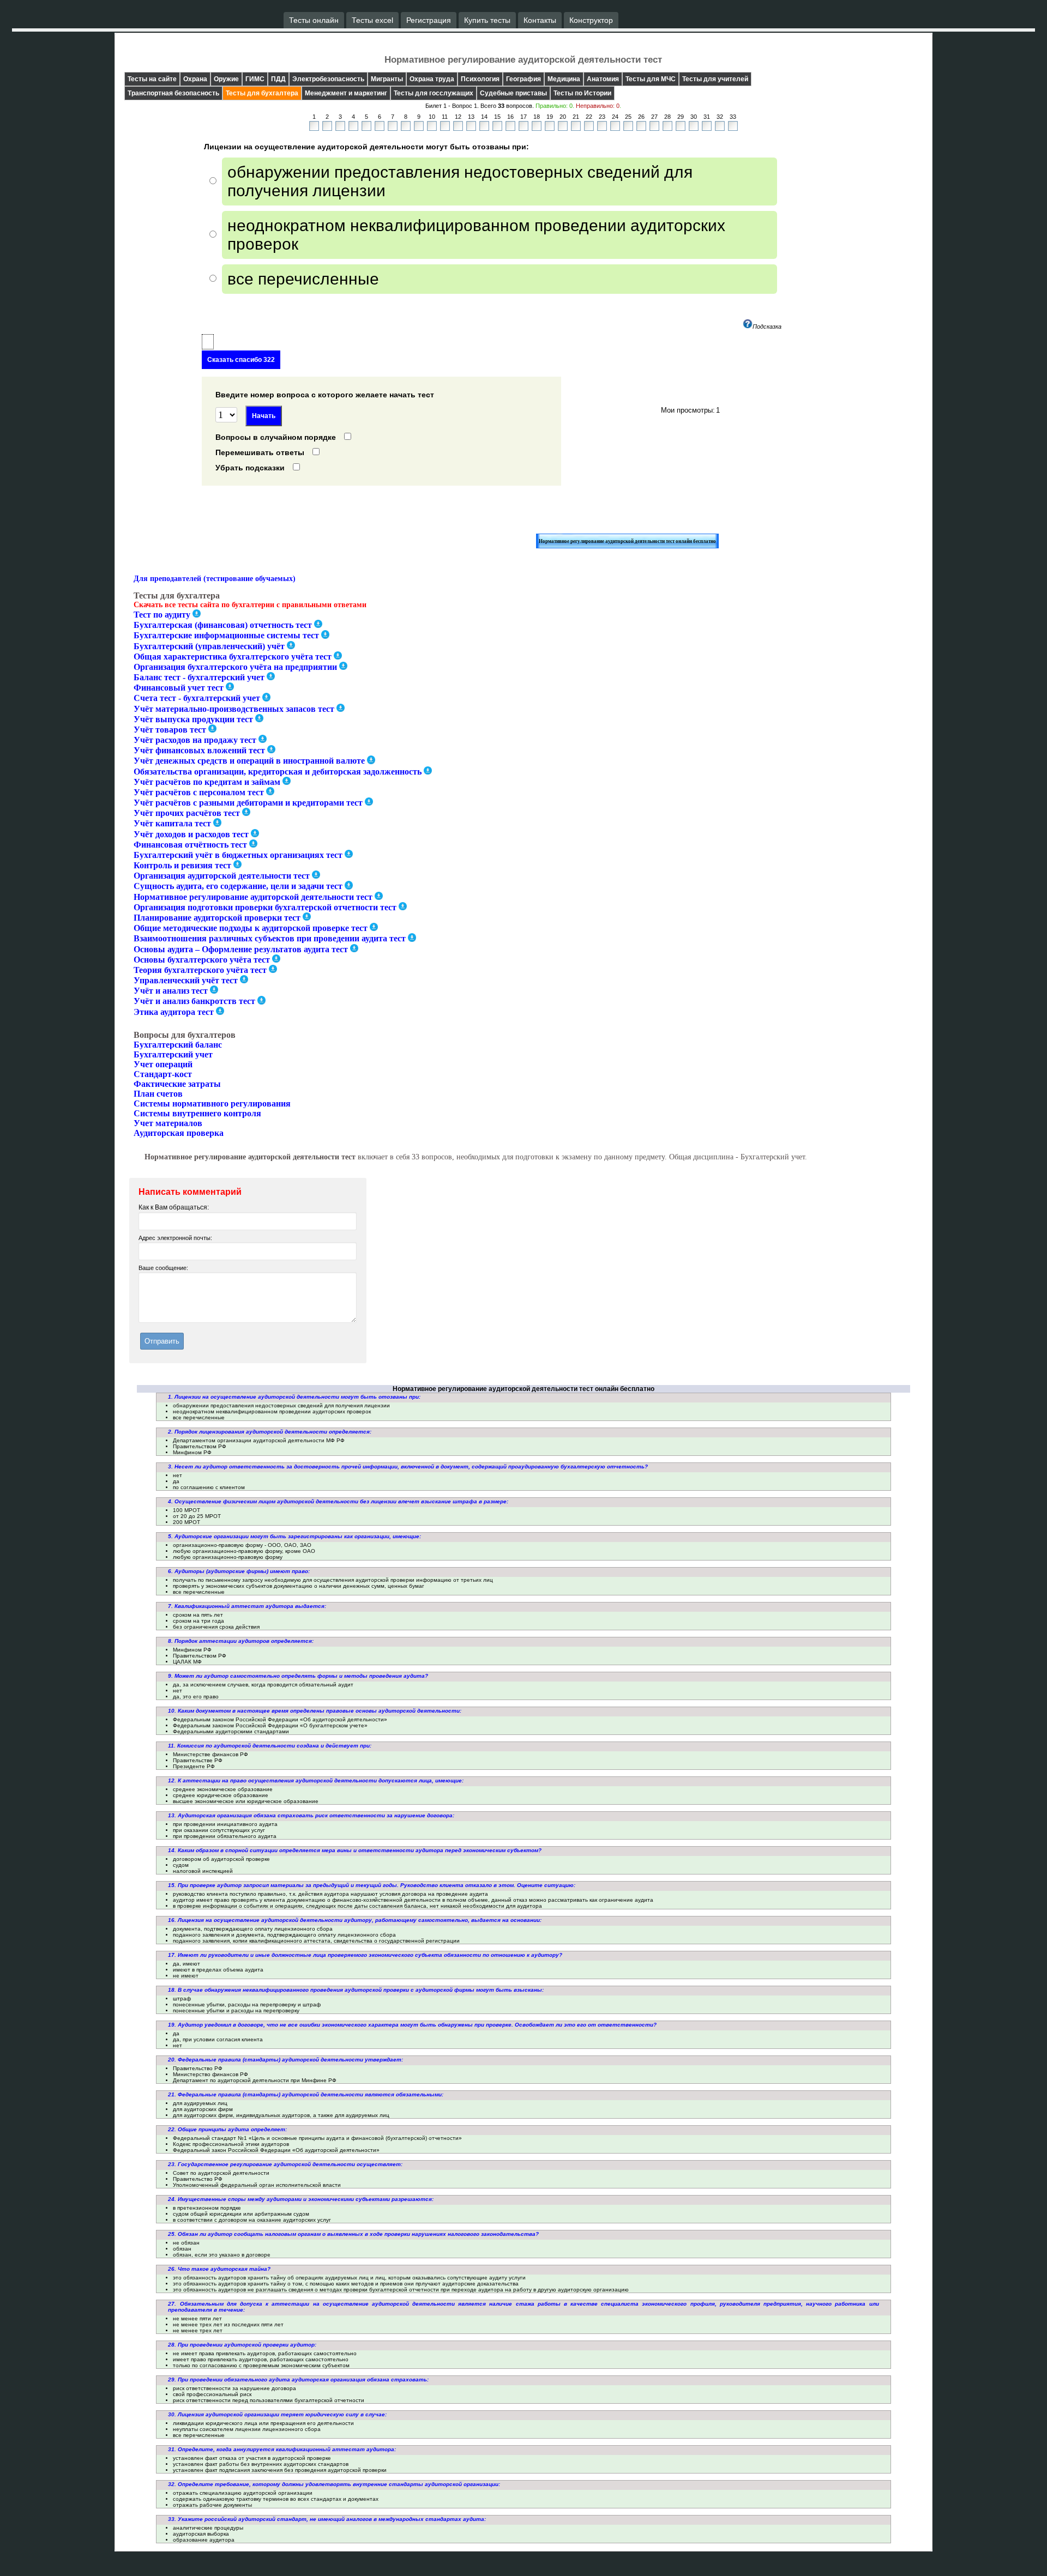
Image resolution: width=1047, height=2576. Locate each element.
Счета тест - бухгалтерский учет (197, 699)
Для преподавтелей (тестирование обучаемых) (215, 579)
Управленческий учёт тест (186, 980)
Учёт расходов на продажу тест (195, 740)
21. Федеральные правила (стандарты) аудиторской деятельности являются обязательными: (306, 2094)
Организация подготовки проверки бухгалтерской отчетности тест (265, 907)
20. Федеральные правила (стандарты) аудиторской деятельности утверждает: (285, 2060)
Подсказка (767, 326)
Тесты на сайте (152, 79)
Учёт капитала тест (172, 824)
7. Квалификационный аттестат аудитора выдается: (247, 1606)
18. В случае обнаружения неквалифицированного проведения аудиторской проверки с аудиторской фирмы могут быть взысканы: (356, 1990)
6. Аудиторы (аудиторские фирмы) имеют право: (239, 1571)
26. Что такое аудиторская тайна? (219, 2269)
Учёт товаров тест (170, 730)
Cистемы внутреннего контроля (197, 1113)
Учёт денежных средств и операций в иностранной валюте (249, 761)
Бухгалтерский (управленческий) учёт (209, 646)
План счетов (158, 1094)
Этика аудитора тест (174, 1012)
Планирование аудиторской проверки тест (217, 918)
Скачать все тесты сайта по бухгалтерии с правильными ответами (250, 605)
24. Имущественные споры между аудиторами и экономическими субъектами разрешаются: (301, 2199)
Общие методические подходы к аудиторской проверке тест (251, 928)
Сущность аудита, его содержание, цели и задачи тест (238, 887)
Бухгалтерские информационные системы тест (226, 636)
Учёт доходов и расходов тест (191, 834)
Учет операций (163, 1064)
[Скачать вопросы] (197, 613)
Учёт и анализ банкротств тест (194, 1002)
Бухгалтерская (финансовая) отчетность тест (223, 625)
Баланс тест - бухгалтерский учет (199, 677)
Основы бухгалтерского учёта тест (202, 960)
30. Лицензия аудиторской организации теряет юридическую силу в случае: (277, 2414)
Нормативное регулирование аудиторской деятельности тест (253, 897)
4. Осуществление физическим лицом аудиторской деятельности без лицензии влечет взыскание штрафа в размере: (338, 1501)
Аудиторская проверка (179, 1133)
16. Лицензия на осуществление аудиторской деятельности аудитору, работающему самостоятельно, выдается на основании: (355, 1920)
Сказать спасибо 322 (241, 360)
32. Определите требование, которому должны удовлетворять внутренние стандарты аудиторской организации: (334, 2484)
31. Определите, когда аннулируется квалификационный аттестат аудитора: (282, 2449)
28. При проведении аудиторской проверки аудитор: (242, 2345)
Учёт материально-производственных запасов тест (234, 709)
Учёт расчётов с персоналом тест (199, 792)
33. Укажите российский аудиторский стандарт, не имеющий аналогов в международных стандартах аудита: (327, 2519)
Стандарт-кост (163, 1074)
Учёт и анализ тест (171, 991)
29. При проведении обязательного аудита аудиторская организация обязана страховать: (298, 2380)
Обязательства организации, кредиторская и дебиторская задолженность (278, 772)
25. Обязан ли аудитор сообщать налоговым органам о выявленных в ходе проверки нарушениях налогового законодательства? (353, 2234)
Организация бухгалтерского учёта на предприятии (235, 667)
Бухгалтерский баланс (178, 1045)
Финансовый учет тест (179, 688)
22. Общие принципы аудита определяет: (227, 2129)
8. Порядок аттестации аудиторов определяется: (241, 1641)
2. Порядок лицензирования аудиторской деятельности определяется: (270, 1432)
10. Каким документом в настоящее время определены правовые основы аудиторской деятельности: (315, 1711)
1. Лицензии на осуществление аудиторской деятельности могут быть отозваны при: (294, 1397)
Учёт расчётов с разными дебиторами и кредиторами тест (248, 803)
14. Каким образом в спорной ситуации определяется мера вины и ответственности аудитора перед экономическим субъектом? (355, 1850)
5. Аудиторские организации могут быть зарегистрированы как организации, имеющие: (294, 1536)
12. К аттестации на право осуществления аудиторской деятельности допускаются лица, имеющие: (316, 1780)
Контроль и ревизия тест (182, 865)
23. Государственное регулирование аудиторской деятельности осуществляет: (285, 2164)
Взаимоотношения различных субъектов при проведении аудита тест (270, 939)
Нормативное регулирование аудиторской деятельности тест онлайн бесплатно (627, 541)
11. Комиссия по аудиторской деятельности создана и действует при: (270, 1746)
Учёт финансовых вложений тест (199, 750)
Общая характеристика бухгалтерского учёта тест (233, 657)
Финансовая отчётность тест (190, 845)
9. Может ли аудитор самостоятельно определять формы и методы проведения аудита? (298, 1676)
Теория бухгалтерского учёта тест (200, 970)
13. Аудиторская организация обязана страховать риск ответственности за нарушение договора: (311, 1815)
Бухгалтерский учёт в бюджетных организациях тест (238, 855)
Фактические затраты (177, 1084)
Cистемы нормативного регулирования (212, 1103)
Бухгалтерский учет (173, 1054)
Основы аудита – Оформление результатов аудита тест (241, 949)
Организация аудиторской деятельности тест (222, 876)
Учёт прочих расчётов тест (187, 813)
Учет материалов (168, 1123)
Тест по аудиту (162, 615)
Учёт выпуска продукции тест (193, 719)
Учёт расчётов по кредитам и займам (207, 782)
